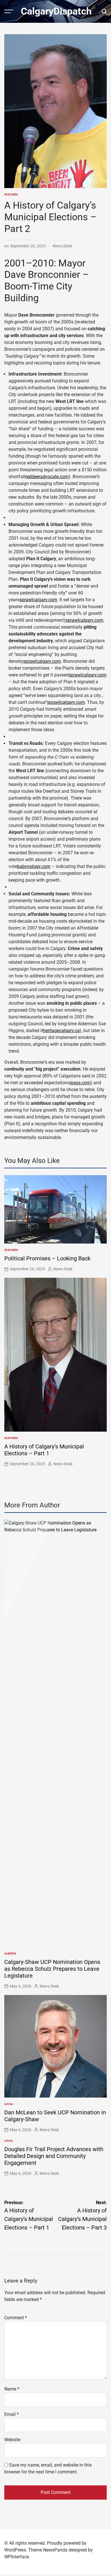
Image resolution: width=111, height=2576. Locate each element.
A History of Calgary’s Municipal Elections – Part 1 (44, 1450)
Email (12, 2414)
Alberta (10, 1954)
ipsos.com (80, 1083)
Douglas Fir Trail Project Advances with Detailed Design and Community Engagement (54, 2156)
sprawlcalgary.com (38, 600)
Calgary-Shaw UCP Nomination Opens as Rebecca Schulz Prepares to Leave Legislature (52, 1969)
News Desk (62, 246)
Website (12, 2440)
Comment (16, 2318)
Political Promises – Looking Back (47, 1258)
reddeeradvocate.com (47, 477)
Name (12, 2389)
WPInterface (17, 2557)
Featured (11, 194)
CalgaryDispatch (56, 11)
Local (9, 2104)
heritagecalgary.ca (61, 1031)
